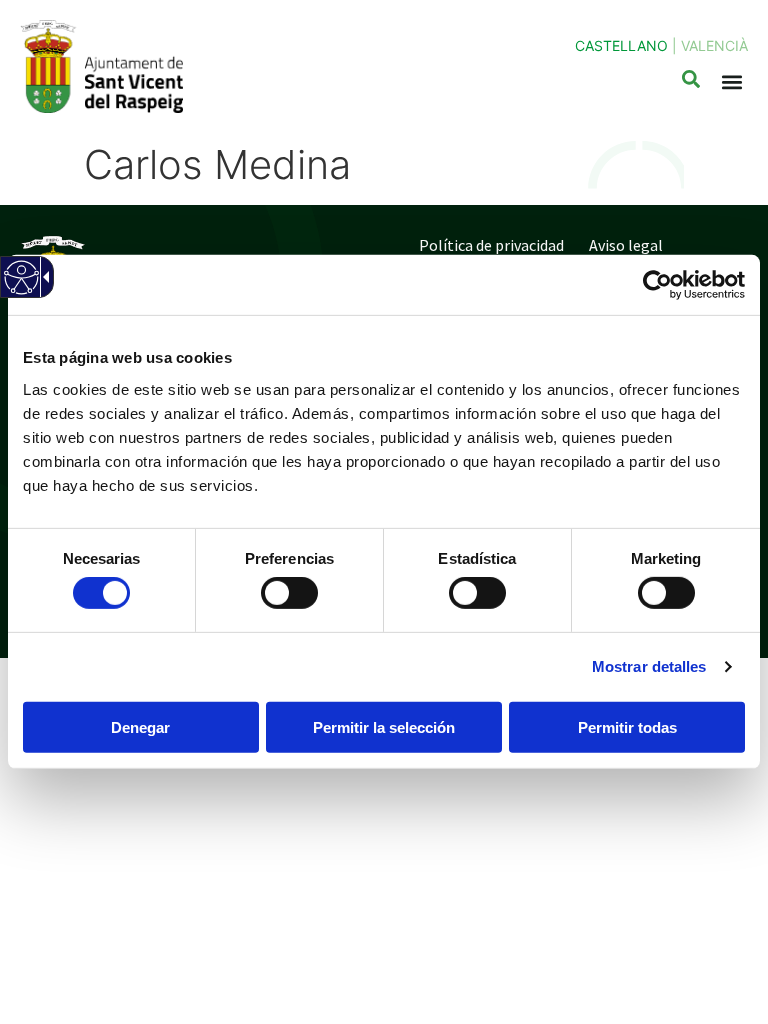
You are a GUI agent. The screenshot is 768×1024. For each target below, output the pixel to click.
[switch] (289, 593)
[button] (731, 82)
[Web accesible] (20, 289)
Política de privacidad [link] (491, 245)
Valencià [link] (714, 45)
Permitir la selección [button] (384, 727)
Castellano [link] (621, 45)
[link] (657, 285)
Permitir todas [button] (627, 727)
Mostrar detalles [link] (649, 666)
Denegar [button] (140, 727)
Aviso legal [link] (626, 245)
